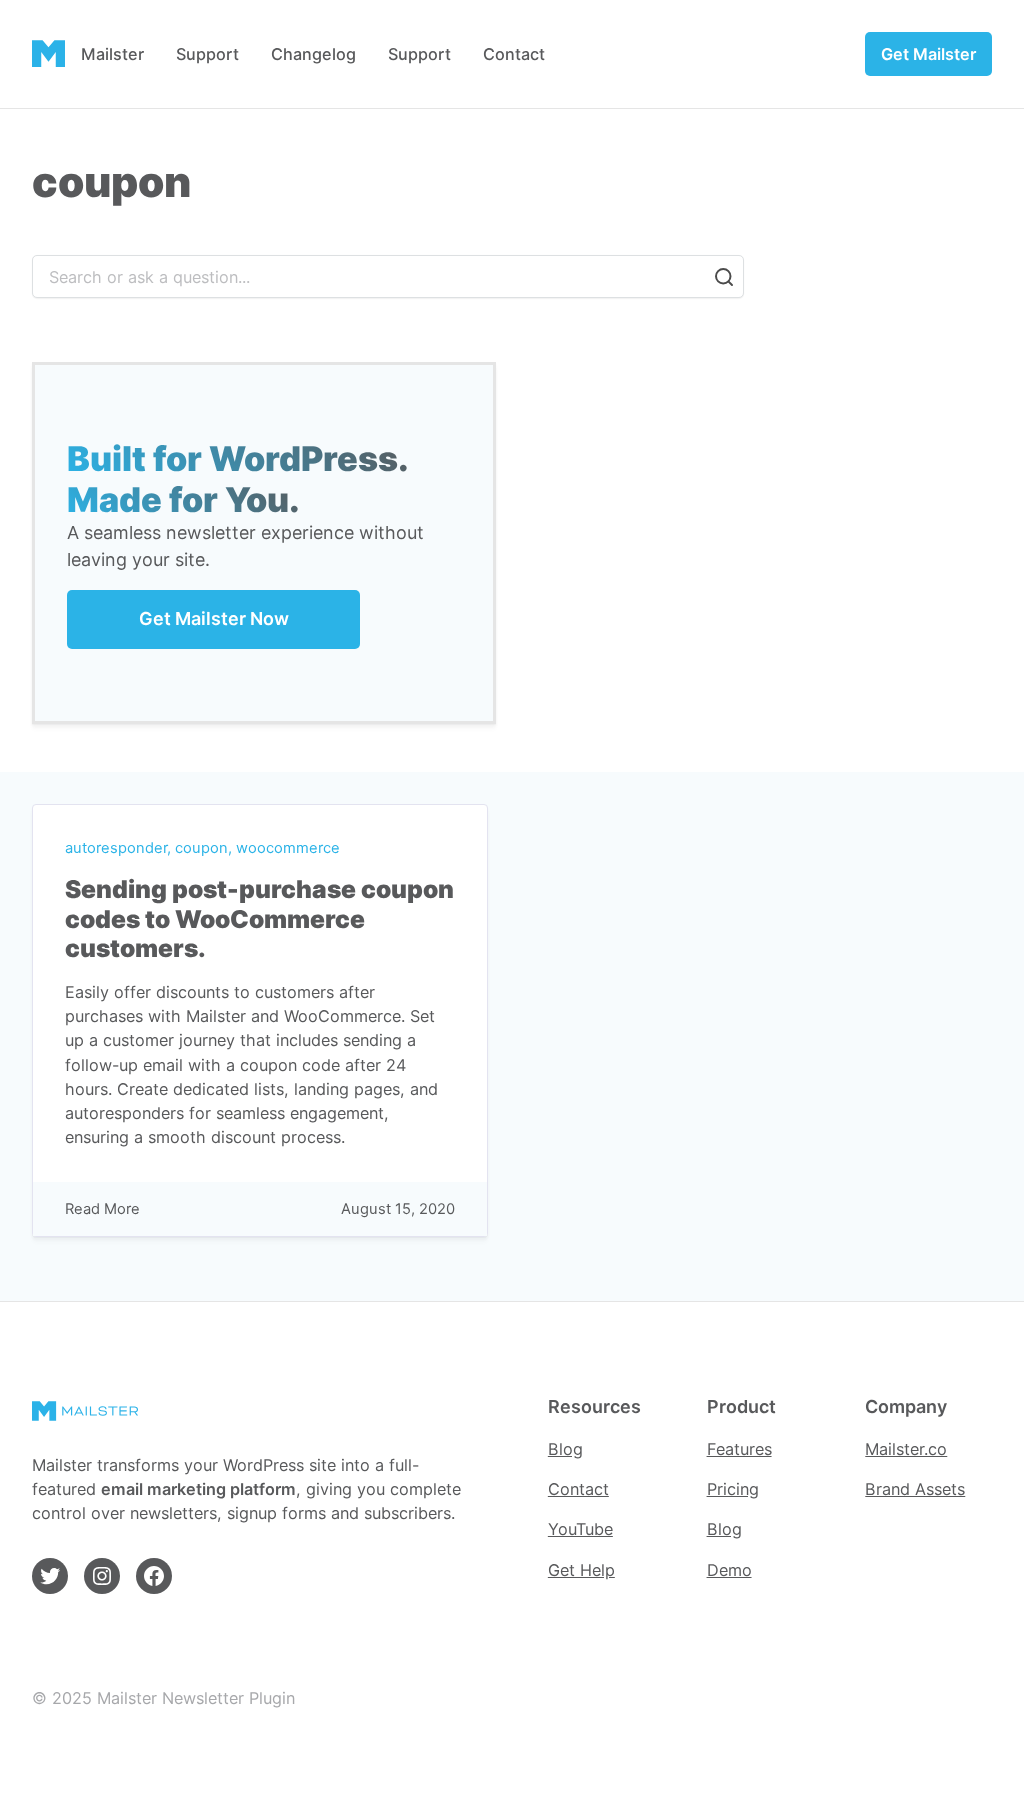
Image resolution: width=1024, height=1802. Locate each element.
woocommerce (288, 848)
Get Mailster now (214, 618)
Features (739, 1449)
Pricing (733, 1489)
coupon (201, 848)
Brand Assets (915, 1489)
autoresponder (116, 848)
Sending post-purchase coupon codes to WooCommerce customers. (259, 919)
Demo (729, 1570)
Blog (565, 1449)
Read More (102, 1209)
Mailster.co (906, 1449)
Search (724, 277)
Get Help (581, 1570)
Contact (578, 1489)
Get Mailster (928, 54)
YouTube (580, 1529)
